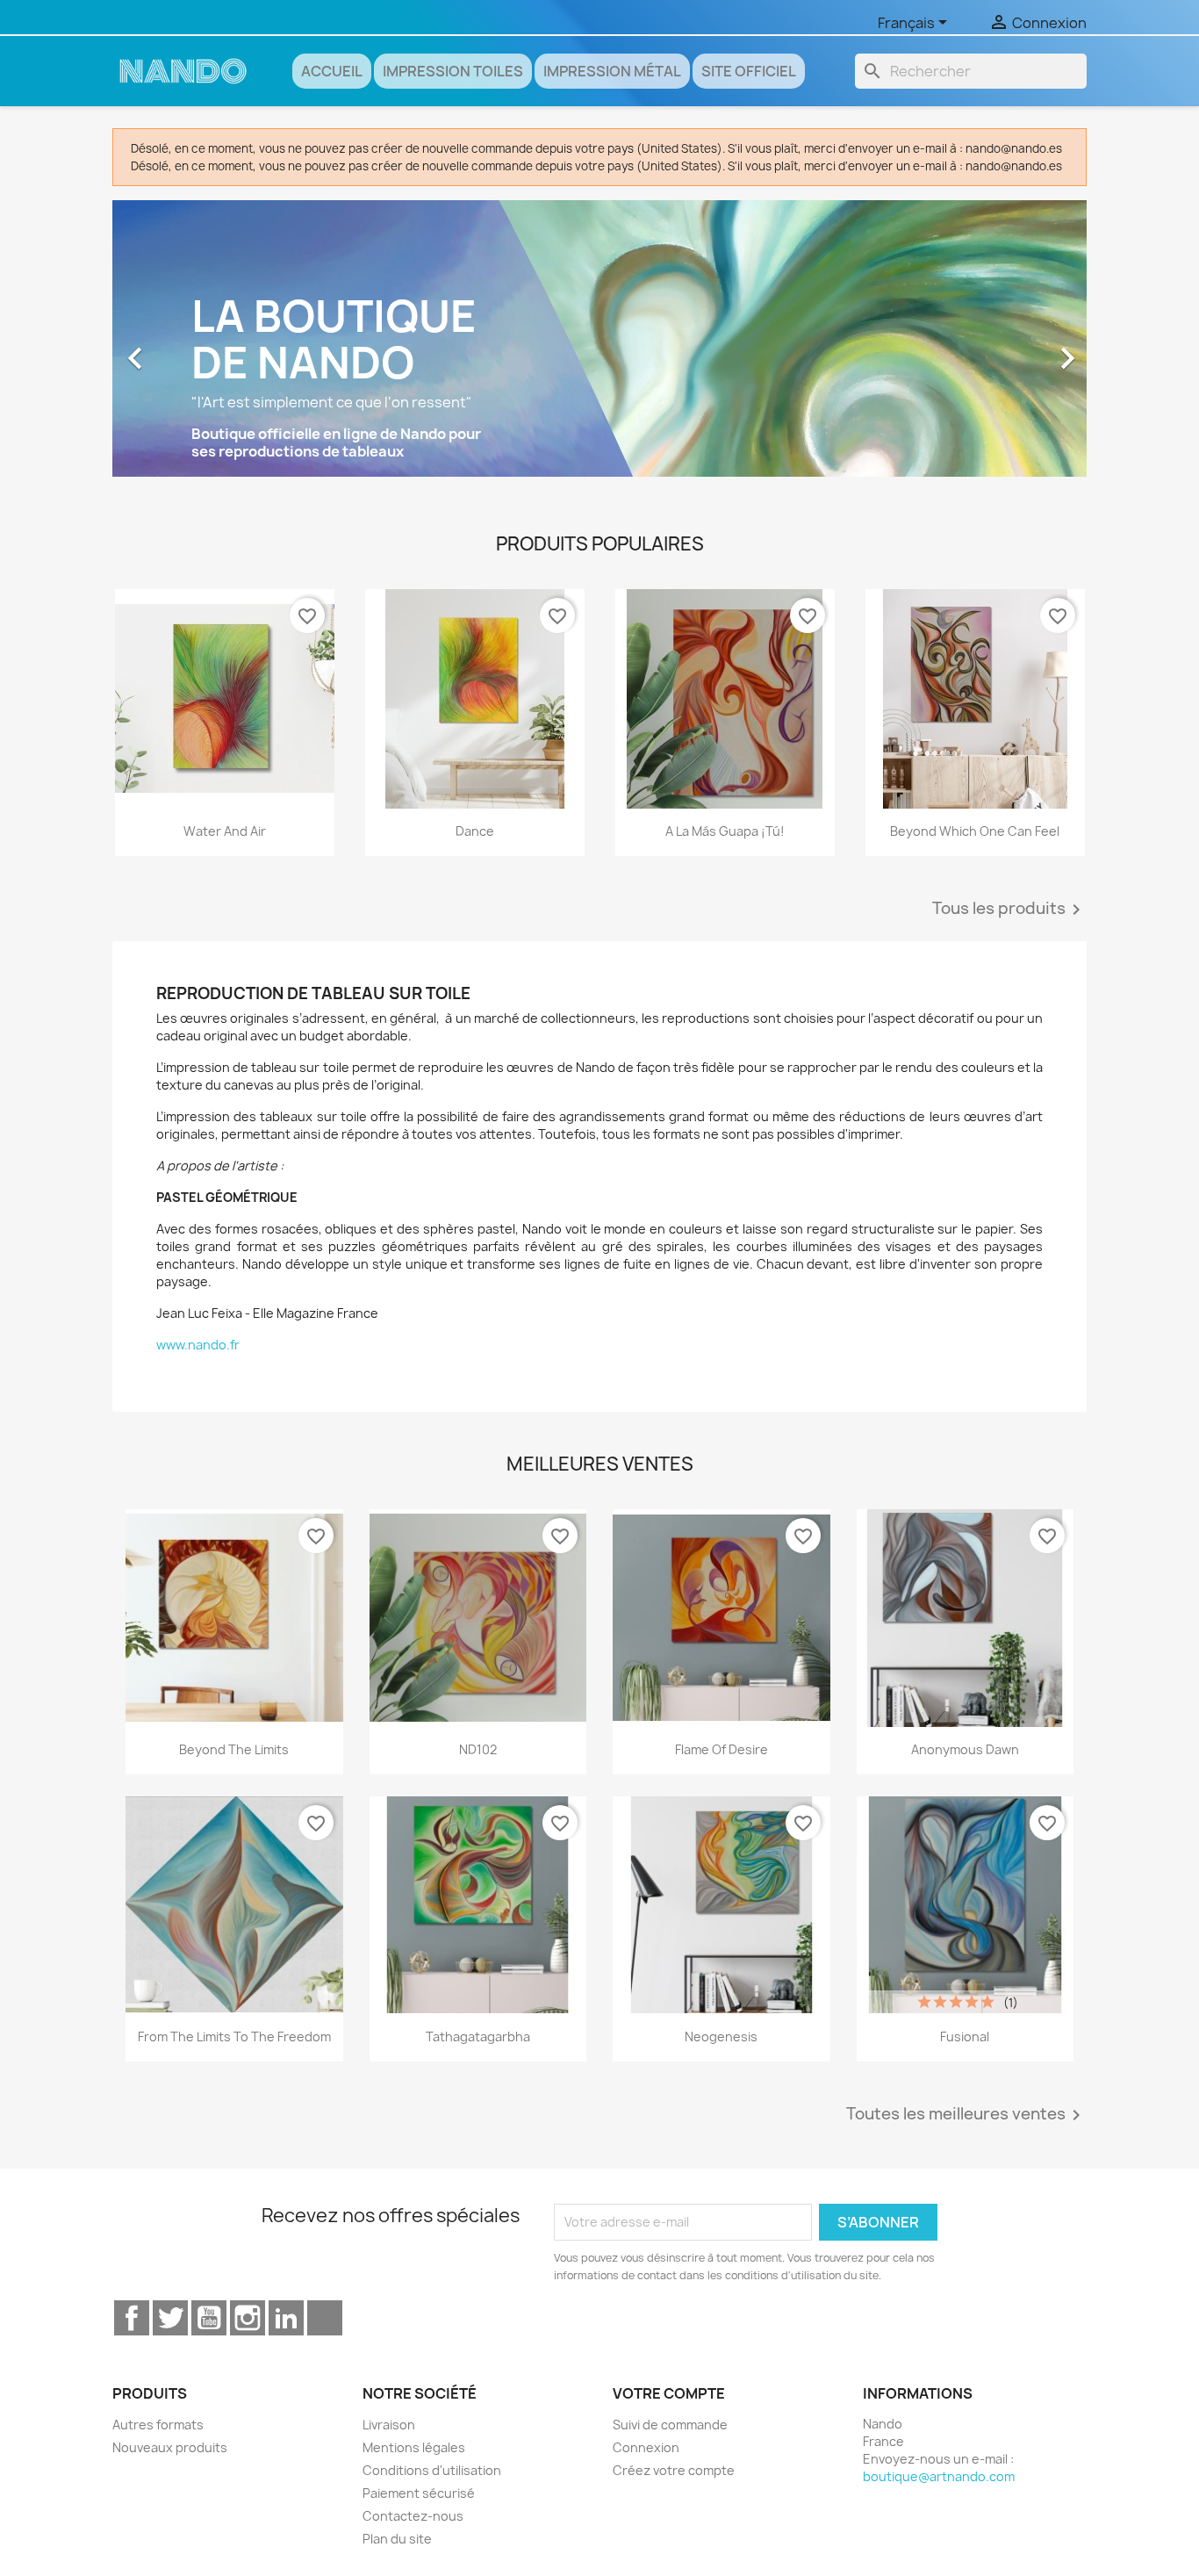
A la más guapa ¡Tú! (725, 831)
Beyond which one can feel (975, 831)
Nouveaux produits (170, 2447)
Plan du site (397, 2539)
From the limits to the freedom (234, 2036)
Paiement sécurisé (419, 2493)
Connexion (646, 2447)
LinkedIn (286, 2318)
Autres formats (158, 2425)
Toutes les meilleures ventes (966, 2115)
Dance (475, 831)
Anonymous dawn (965, 1749)
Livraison (389, 2425)
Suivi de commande (670, 2425)
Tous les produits (1009, 910)
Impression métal (612, 71)
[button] (186, 349)
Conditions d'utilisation (432, 2470)
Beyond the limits (234, 1749)
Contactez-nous (413, 2516)
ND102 (478, 1749)
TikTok (325, 2318)
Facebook (132, 2318)
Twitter (170, 2318)
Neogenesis (721, 2036)
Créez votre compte (674, 2470)
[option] (599, 349)
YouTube (209, 2318)
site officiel (749, 71)
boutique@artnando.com (939, 2476)
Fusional (965, 2036)
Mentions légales (414, 2447)
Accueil (332, 71)
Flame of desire (722, 1749)
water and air (225, 831)
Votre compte (669, 2393)
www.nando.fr (198, 1345)
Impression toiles (453, 71)
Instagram (248, 2318)
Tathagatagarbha (478, 2036)
